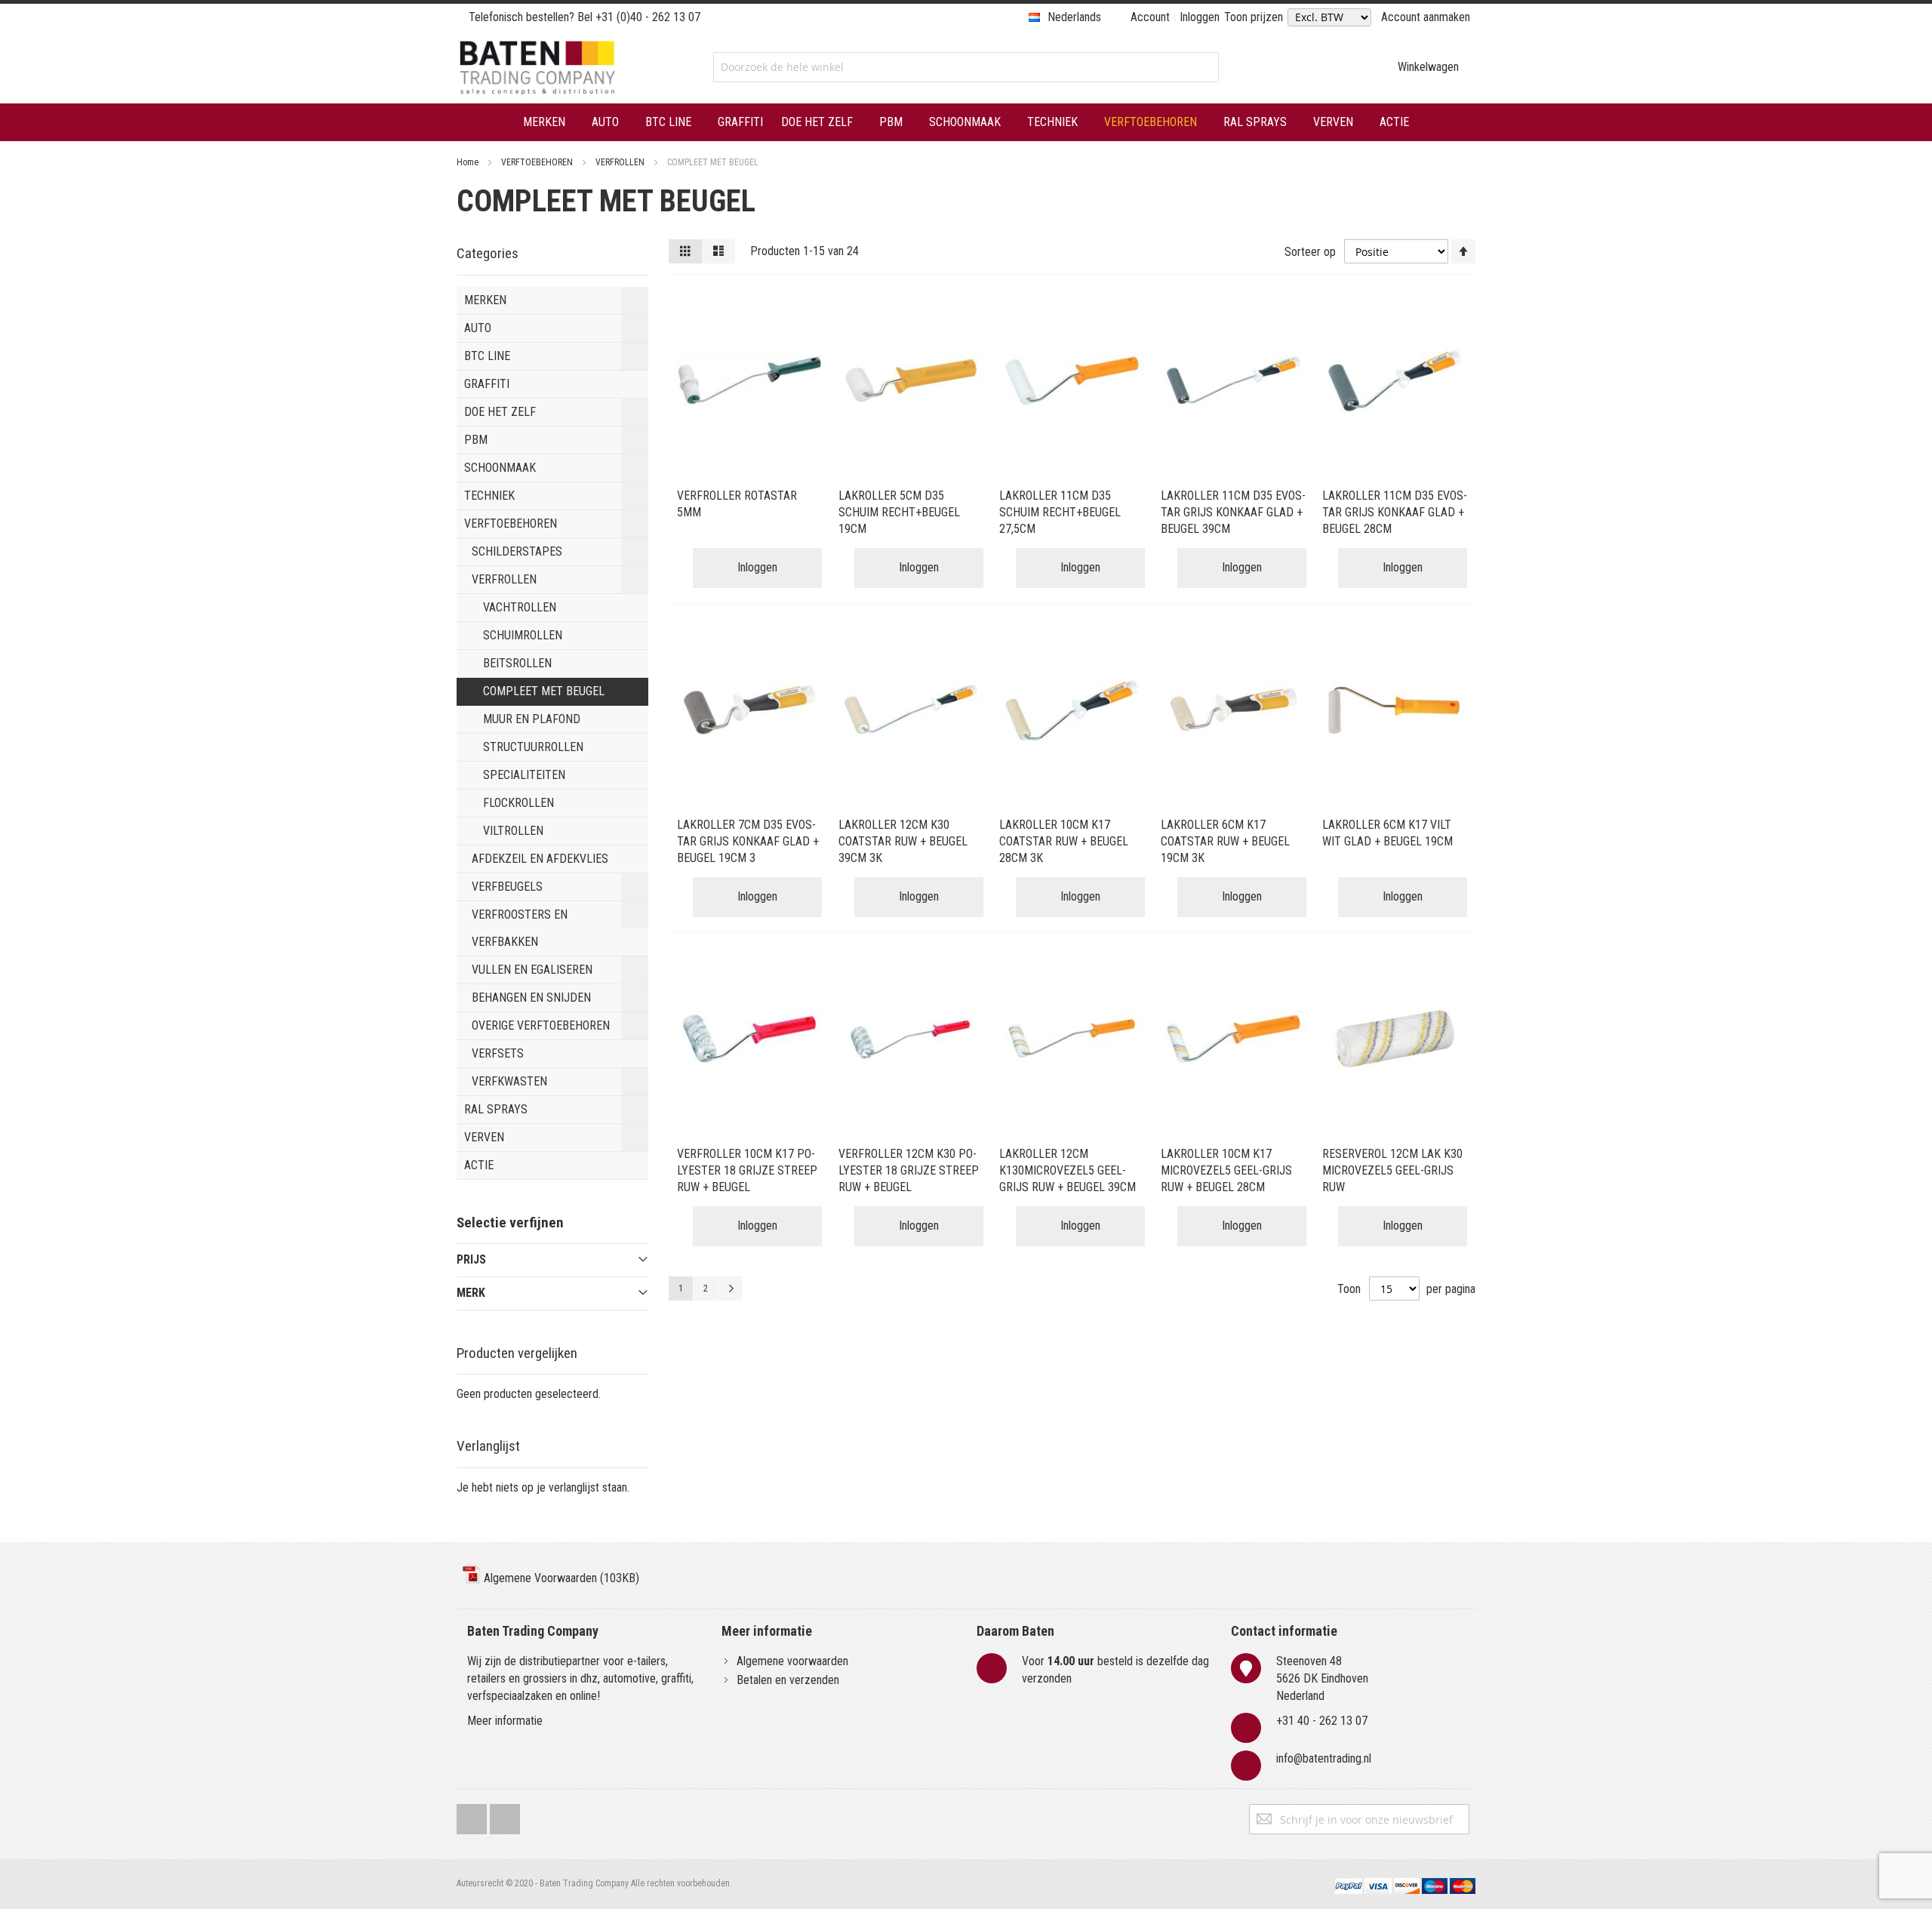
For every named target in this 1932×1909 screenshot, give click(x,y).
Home (469, 162)
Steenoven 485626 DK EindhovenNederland (1322, 1678)
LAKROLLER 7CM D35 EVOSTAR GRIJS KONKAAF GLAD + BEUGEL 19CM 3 (748, 841)
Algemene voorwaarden (792, 1661)
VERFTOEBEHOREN (538, 162)
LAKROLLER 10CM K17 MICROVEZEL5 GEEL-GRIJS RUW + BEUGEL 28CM (1226, 1170)
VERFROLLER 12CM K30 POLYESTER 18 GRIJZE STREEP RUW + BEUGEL (909, 1170)
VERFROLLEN (621, 162)
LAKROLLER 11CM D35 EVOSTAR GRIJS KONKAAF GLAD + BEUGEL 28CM (1395, 512)
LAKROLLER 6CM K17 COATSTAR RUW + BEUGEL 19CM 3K (1225, 841)
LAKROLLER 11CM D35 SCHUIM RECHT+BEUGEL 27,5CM (1060, 512)
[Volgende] (731, 1289)
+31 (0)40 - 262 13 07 (648, 17)
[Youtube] (505, 1816)
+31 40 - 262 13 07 (1322, 1721)
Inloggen (1200, 17)
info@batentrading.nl (1324, 1758)
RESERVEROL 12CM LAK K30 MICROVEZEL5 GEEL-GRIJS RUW (1392, 1170)
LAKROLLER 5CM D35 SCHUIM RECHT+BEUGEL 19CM (899, 512)
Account (1150, 17)
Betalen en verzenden (788, 1680)
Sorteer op (1310, 252)
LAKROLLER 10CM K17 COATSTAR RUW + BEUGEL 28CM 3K (1064, 841)
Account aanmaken (1426, 17)
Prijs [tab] (471, 1259)
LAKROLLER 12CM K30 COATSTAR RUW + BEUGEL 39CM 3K (903, 841)
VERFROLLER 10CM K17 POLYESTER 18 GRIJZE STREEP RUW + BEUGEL (747, 1170)
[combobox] (966, 67)
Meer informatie (505, 1721)
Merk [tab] (471, 1293)
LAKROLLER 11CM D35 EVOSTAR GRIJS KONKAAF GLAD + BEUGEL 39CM (1233, 512)
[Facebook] (472, 1816)
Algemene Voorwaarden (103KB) (560, 1578)
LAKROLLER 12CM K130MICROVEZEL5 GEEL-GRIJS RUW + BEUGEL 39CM (1068, 1170)
